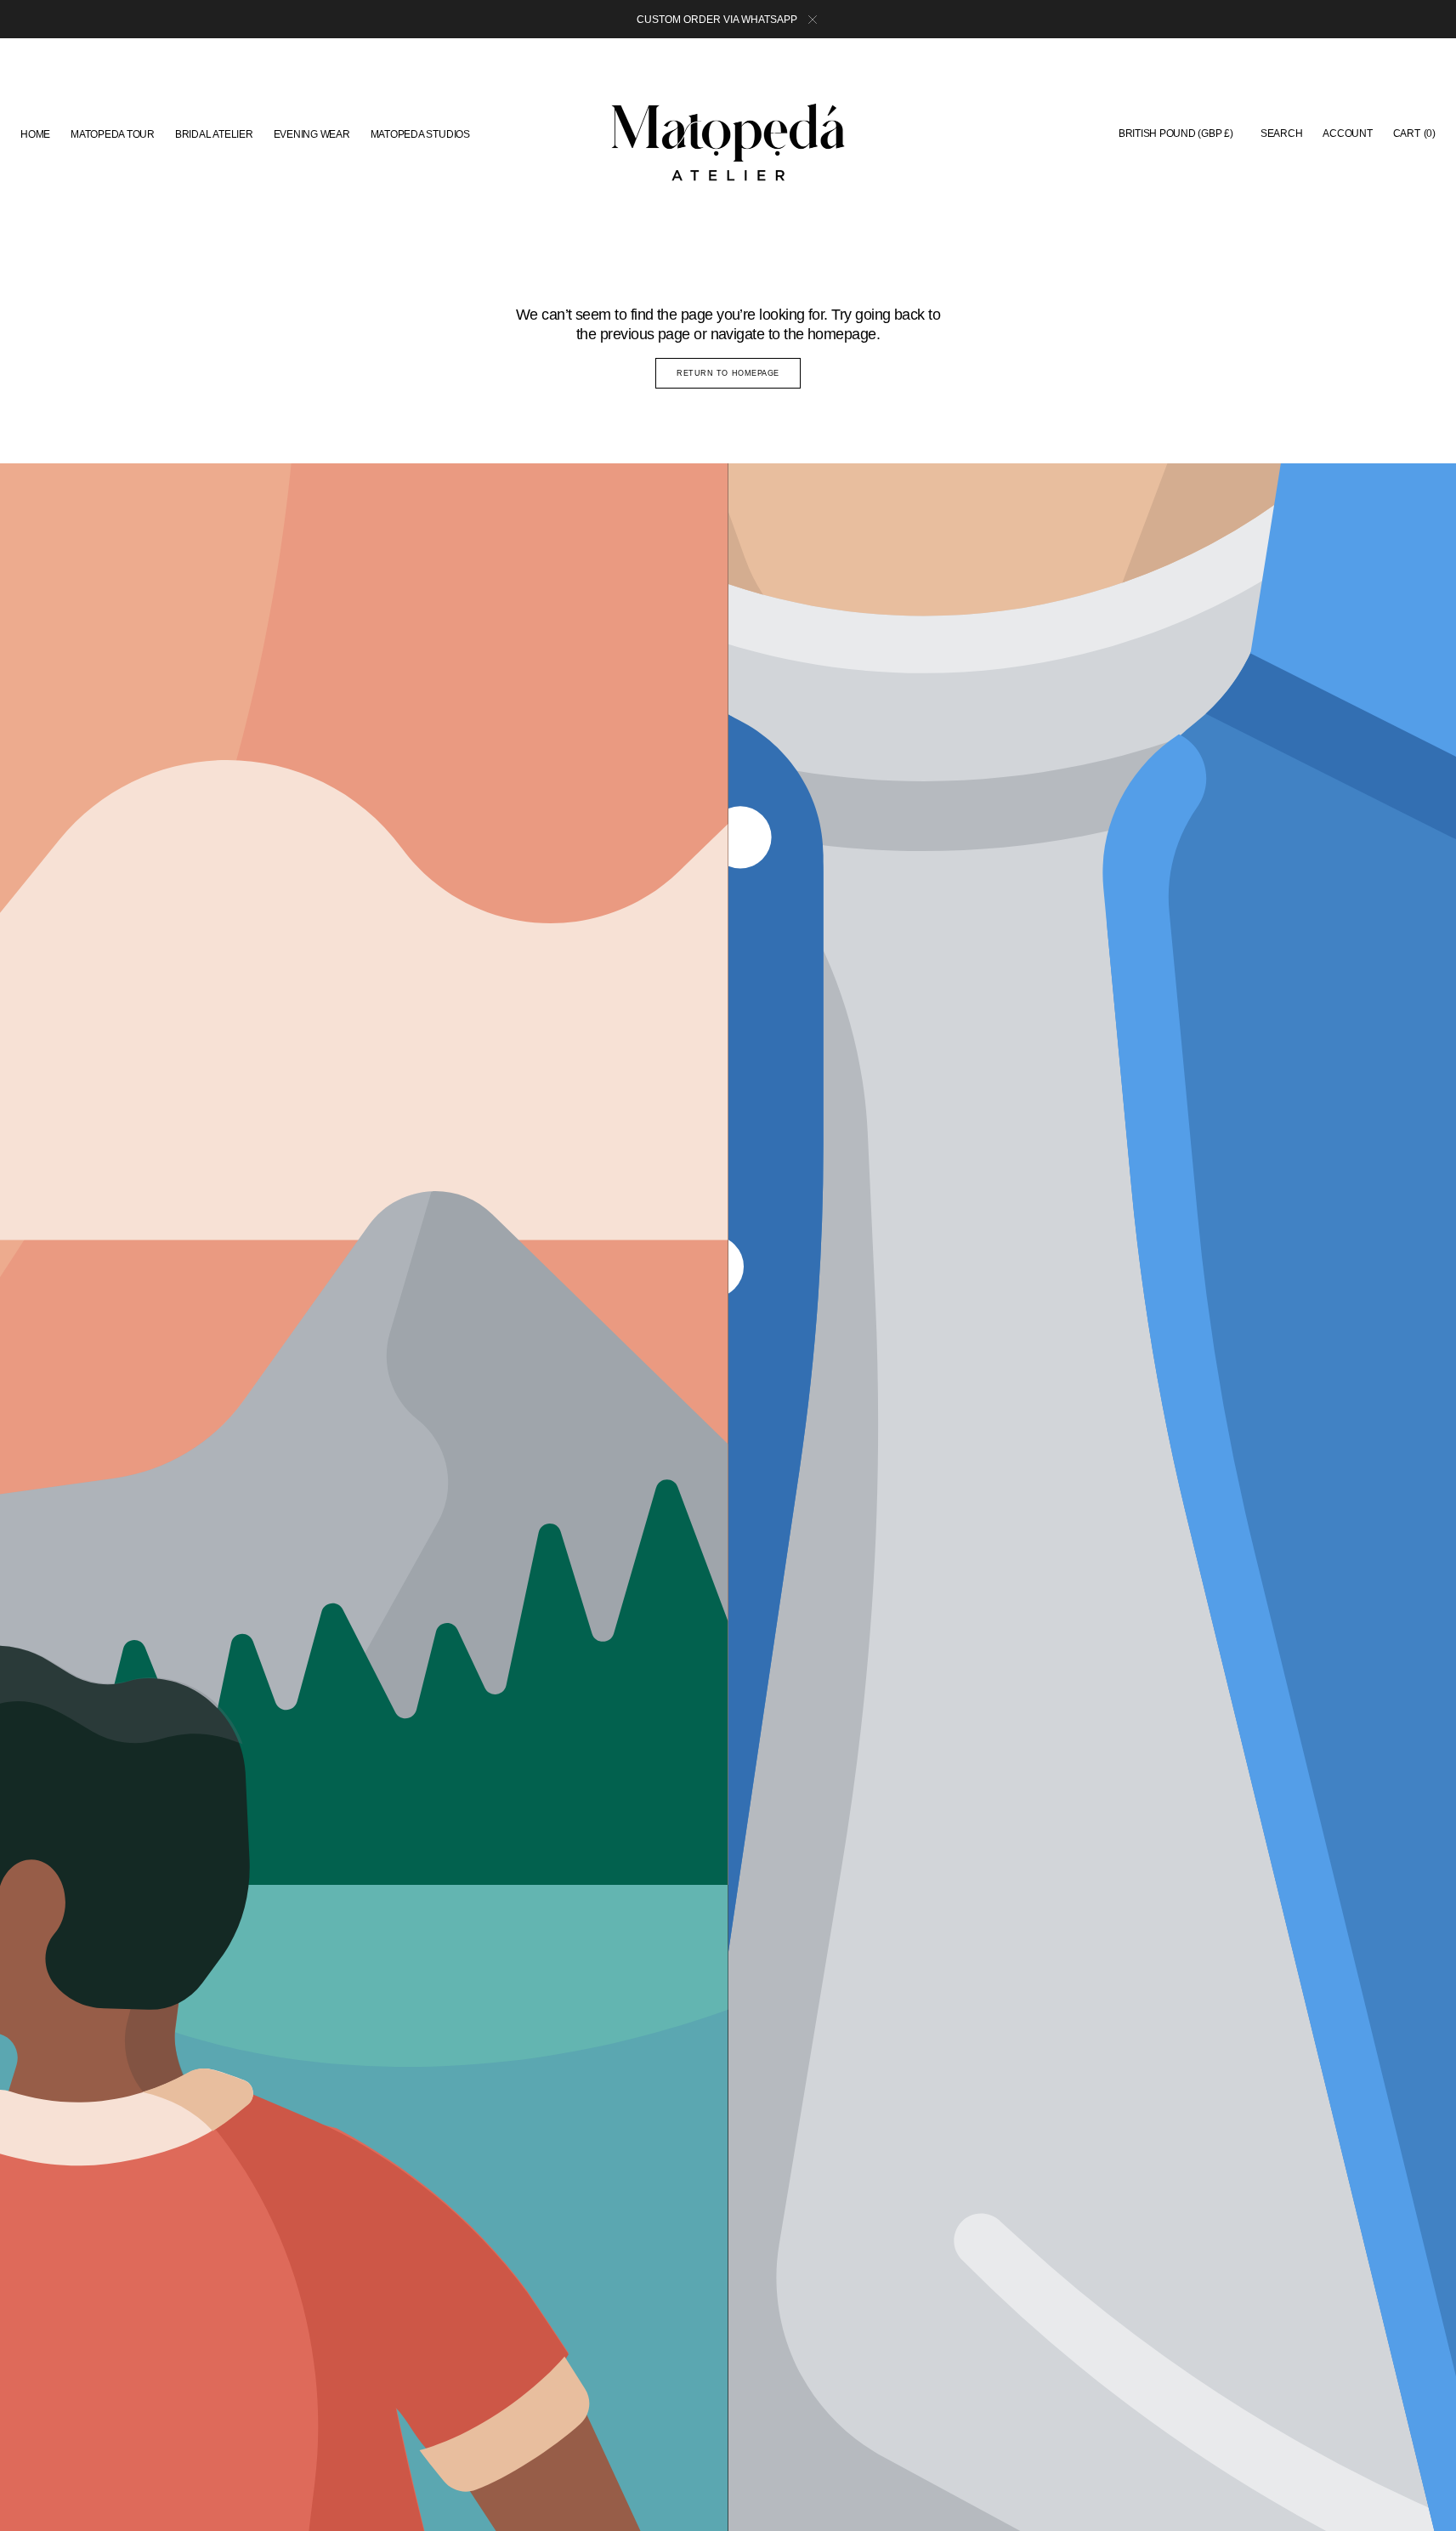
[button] (1176, 134)
